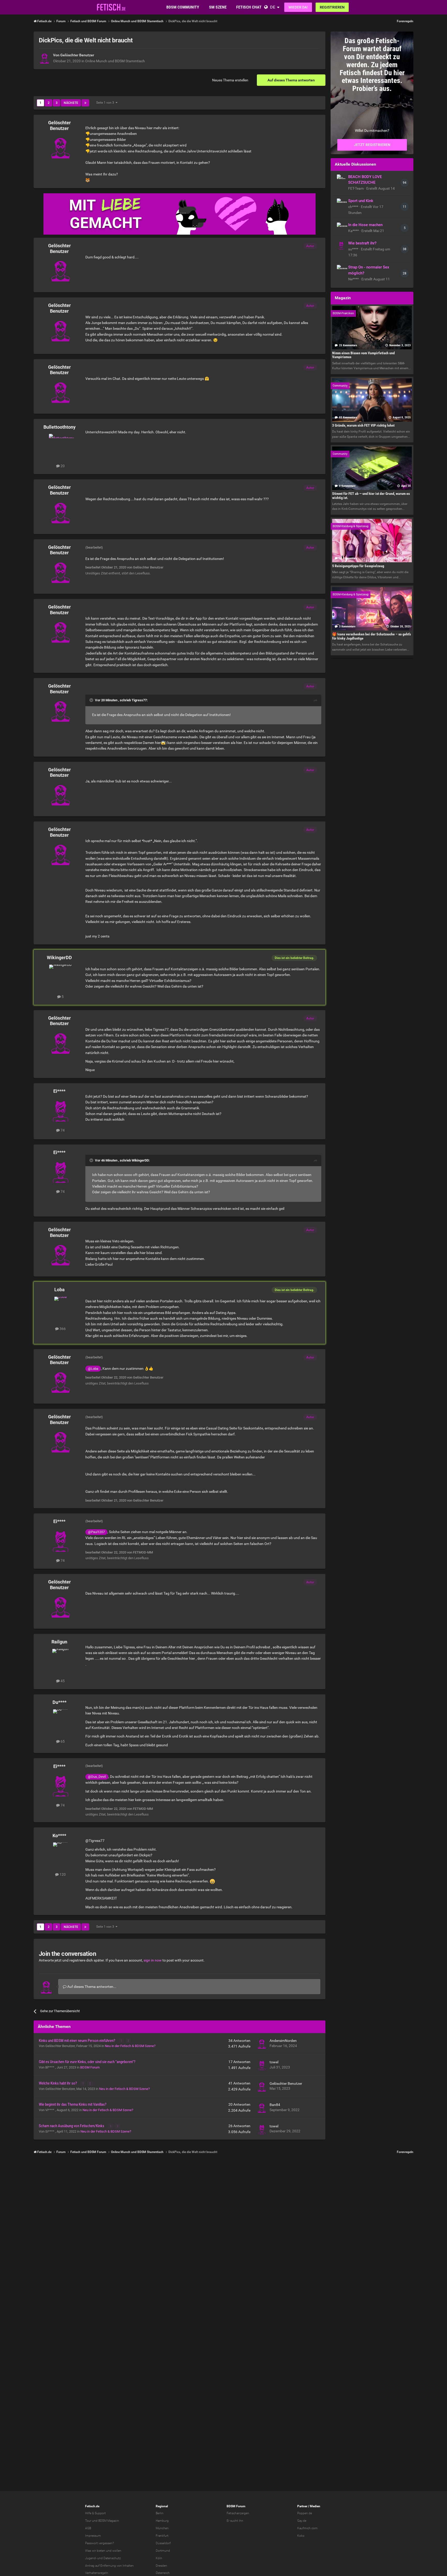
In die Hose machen (365, 225)
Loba (59, 1290)
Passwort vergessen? (99, 2543)
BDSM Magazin (109, 2521)
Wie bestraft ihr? (362, 243)
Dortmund (163, 2551)
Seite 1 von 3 (106, 103)
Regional (162, 2506)
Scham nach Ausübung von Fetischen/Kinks (72, 2126)
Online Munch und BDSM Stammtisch (115, 61)
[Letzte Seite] (85, 103)
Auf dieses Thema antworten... (91, 1987)
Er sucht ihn (235, 2521)
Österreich (163, 2573)
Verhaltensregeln (97, 2573)
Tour (88, 2521)
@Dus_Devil (97, 1777)
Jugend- (91, 2558)
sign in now (153, 1960)
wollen (117, 2551)
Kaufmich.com (307, 2528)
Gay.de (302, 2521)
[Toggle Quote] (92, 700)
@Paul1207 (96, 1532)
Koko (301, 2536)
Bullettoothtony (59, 427)
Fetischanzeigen (238, 2513)
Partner (302, 2506)
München (162, 2528)
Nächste (71, 103)
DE (273, 7)
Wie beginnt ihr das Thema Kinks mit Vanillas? (73, 2104)
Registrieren (332, 7)
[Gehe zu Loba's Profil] (61, 1308)
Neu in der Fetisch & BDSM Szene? (130, 2046)
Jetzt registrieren (372, 145)
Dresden (161, 2566)
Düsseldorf (163, 2543)
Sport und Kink (361, 201)
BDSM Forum (90, 2067)
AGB (88, 2528)
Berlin (160, 2513)
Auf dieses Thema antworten (291, 80)
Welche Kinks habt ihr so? (58, 2083)
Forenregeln (405, 21)
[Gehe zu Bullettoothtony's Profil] (61, 445)
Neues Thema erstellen (230, 80)
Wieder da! (298, 7)
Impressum (93, 2536)
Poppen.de (305, 2513)
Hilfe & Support (95, 2513)
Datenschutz (112, 2558)
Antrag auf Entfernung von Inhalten (109, 2566)
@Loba (93, 1369)
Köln (159, 2558)
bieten (101, 2551)
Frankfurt (162, 2536)
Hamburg (162, 2521)
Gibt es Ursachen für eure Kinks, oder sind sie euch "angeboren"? (87, 2062)
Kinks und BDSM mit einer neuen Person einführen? (77, 2041)
